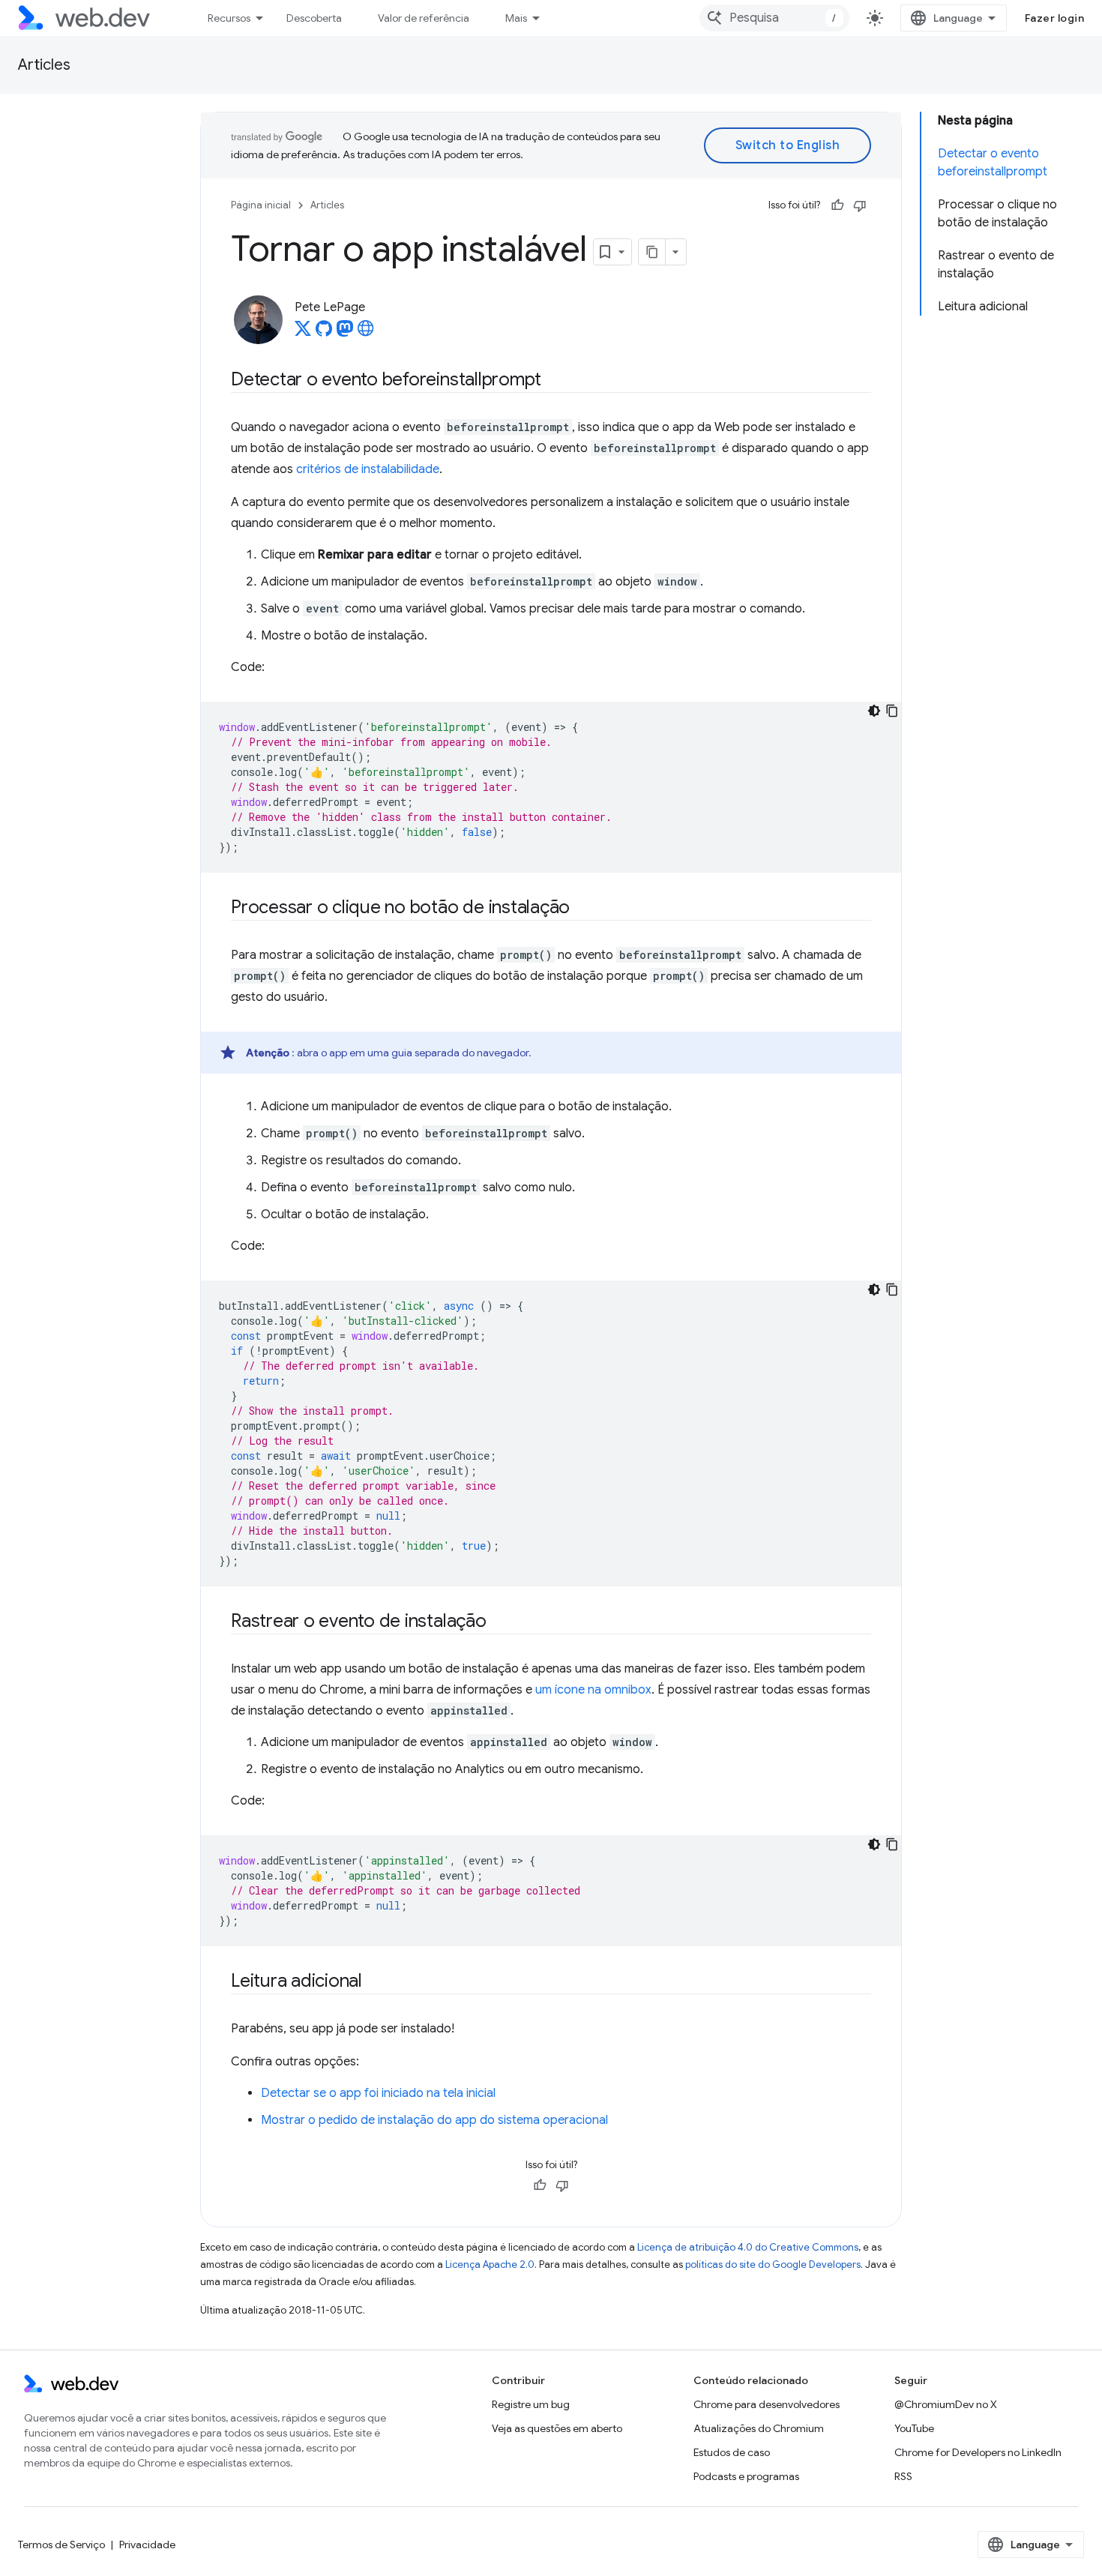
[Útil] (837, 205)
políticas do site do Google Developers (773, 2264)
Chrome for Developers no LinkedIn (978, 2452)
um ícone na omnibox (593, 1690)
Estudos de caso (732, 2452)
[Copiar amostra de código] (892, 711)
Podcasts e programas (746, 2476)
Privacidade (147, 2545)
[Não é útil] (860, 205)
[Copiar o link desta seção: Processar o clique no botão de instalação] (583, 909)
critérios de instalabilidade (368, 469)
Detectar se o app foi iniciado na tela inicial (378, 2093)
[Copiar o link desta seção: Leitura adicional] (376, 1982)
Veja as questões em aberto (557, 2428)
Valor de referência (424, 18)
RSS (903, 2476)
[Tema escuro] (874, 711)
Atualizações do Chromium (759, 2428)
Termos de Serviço (61, 2545)
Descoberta (314, 18)
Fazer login (1055, 18)
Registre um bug (531, 2404)
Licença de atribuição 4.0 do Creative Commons (748, 2247)
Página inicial (261, 205)
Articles (44, 65)
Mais (516, 18)
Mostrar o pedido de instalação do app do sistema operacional (434, 2120)
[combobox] (774, 18)
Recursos (229, 18)
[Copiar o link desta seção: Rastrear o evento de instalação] (500, 1622)
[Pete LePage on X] (303, 333)
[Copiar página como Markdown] (652, 252)
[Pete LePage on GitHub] (324, 333)
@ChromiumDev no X (946, 2404)
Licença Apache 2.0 (490, 2264)
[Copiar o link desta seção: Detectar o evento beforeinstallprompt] (555, 381)
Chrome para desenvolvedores (767, 2404)
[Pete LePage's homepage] (366, 333)
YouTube (914, 2428)
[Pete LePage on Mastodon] (345, 333)
